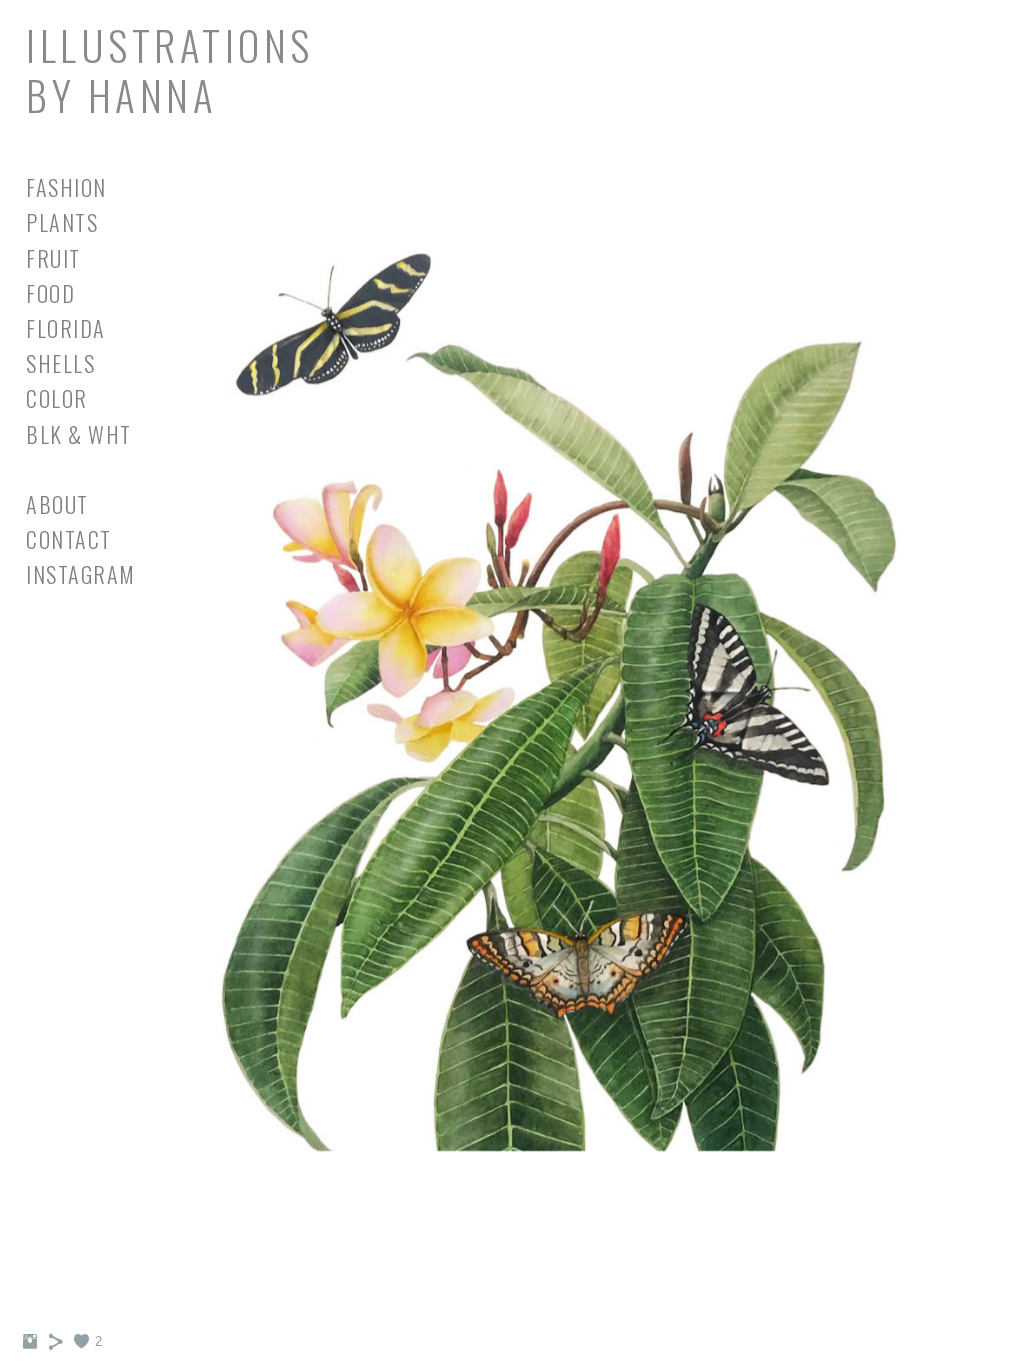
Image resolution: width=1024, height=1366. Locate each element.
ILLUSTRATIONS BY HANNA (170, 69)
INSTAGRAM (81, 574)
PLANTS (62, 222)
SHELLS (60, 363)
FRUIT (53, 258)
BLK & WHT (79, 434)
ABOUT (57, 504)
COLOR (57, 398)
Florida (66, 328)
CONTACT (69, 539)
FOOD (50, 293)
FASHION (66, 187)
